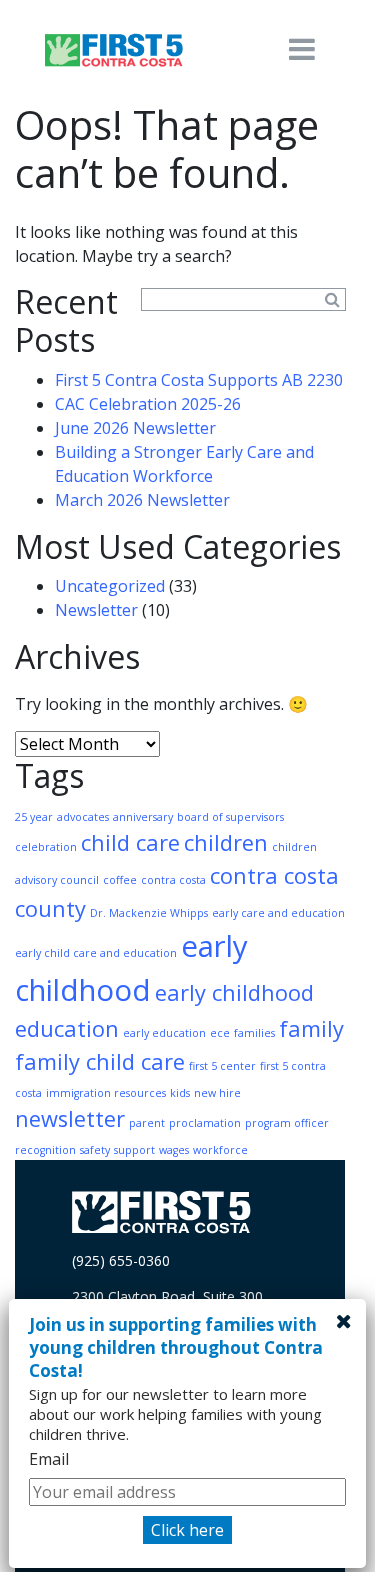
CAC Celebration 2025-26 (148, 404)
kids (180, 1093)
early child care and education (96, 953)
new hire (217, 1093)
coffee (120, 880)
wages (174, 1150)
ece (220, 1033)
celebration (46, 847)
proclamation (205, 1123)
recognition (45, 1150)
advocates (83, 817)
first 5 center (222, 1066)
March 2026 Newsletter (142, 500)
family (311, 1028)
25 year (34, 817)
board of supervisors (230, 817)
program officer (287, 1123)
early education (164, 1033)
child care (130, 842)
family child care (100, 1061)
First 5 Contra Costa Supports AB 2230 (199, 380)
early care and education (278, 913)
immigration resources (106, 1093)
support (134, 1150)
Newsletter (96, 610)
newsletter (70, 1118)
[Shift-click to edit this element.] (115, 49)
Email (49, 1459)
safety (95, 1150)
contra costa (173, 880)
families (254, 1033)
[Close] (344, 1321)
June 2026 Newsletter (135, 428)
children (226, 842)
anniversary (143, 817)
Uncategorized (110, 586)
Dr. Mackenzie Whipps (149, 913)
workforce (220, 1150)
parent (147, 1123)
